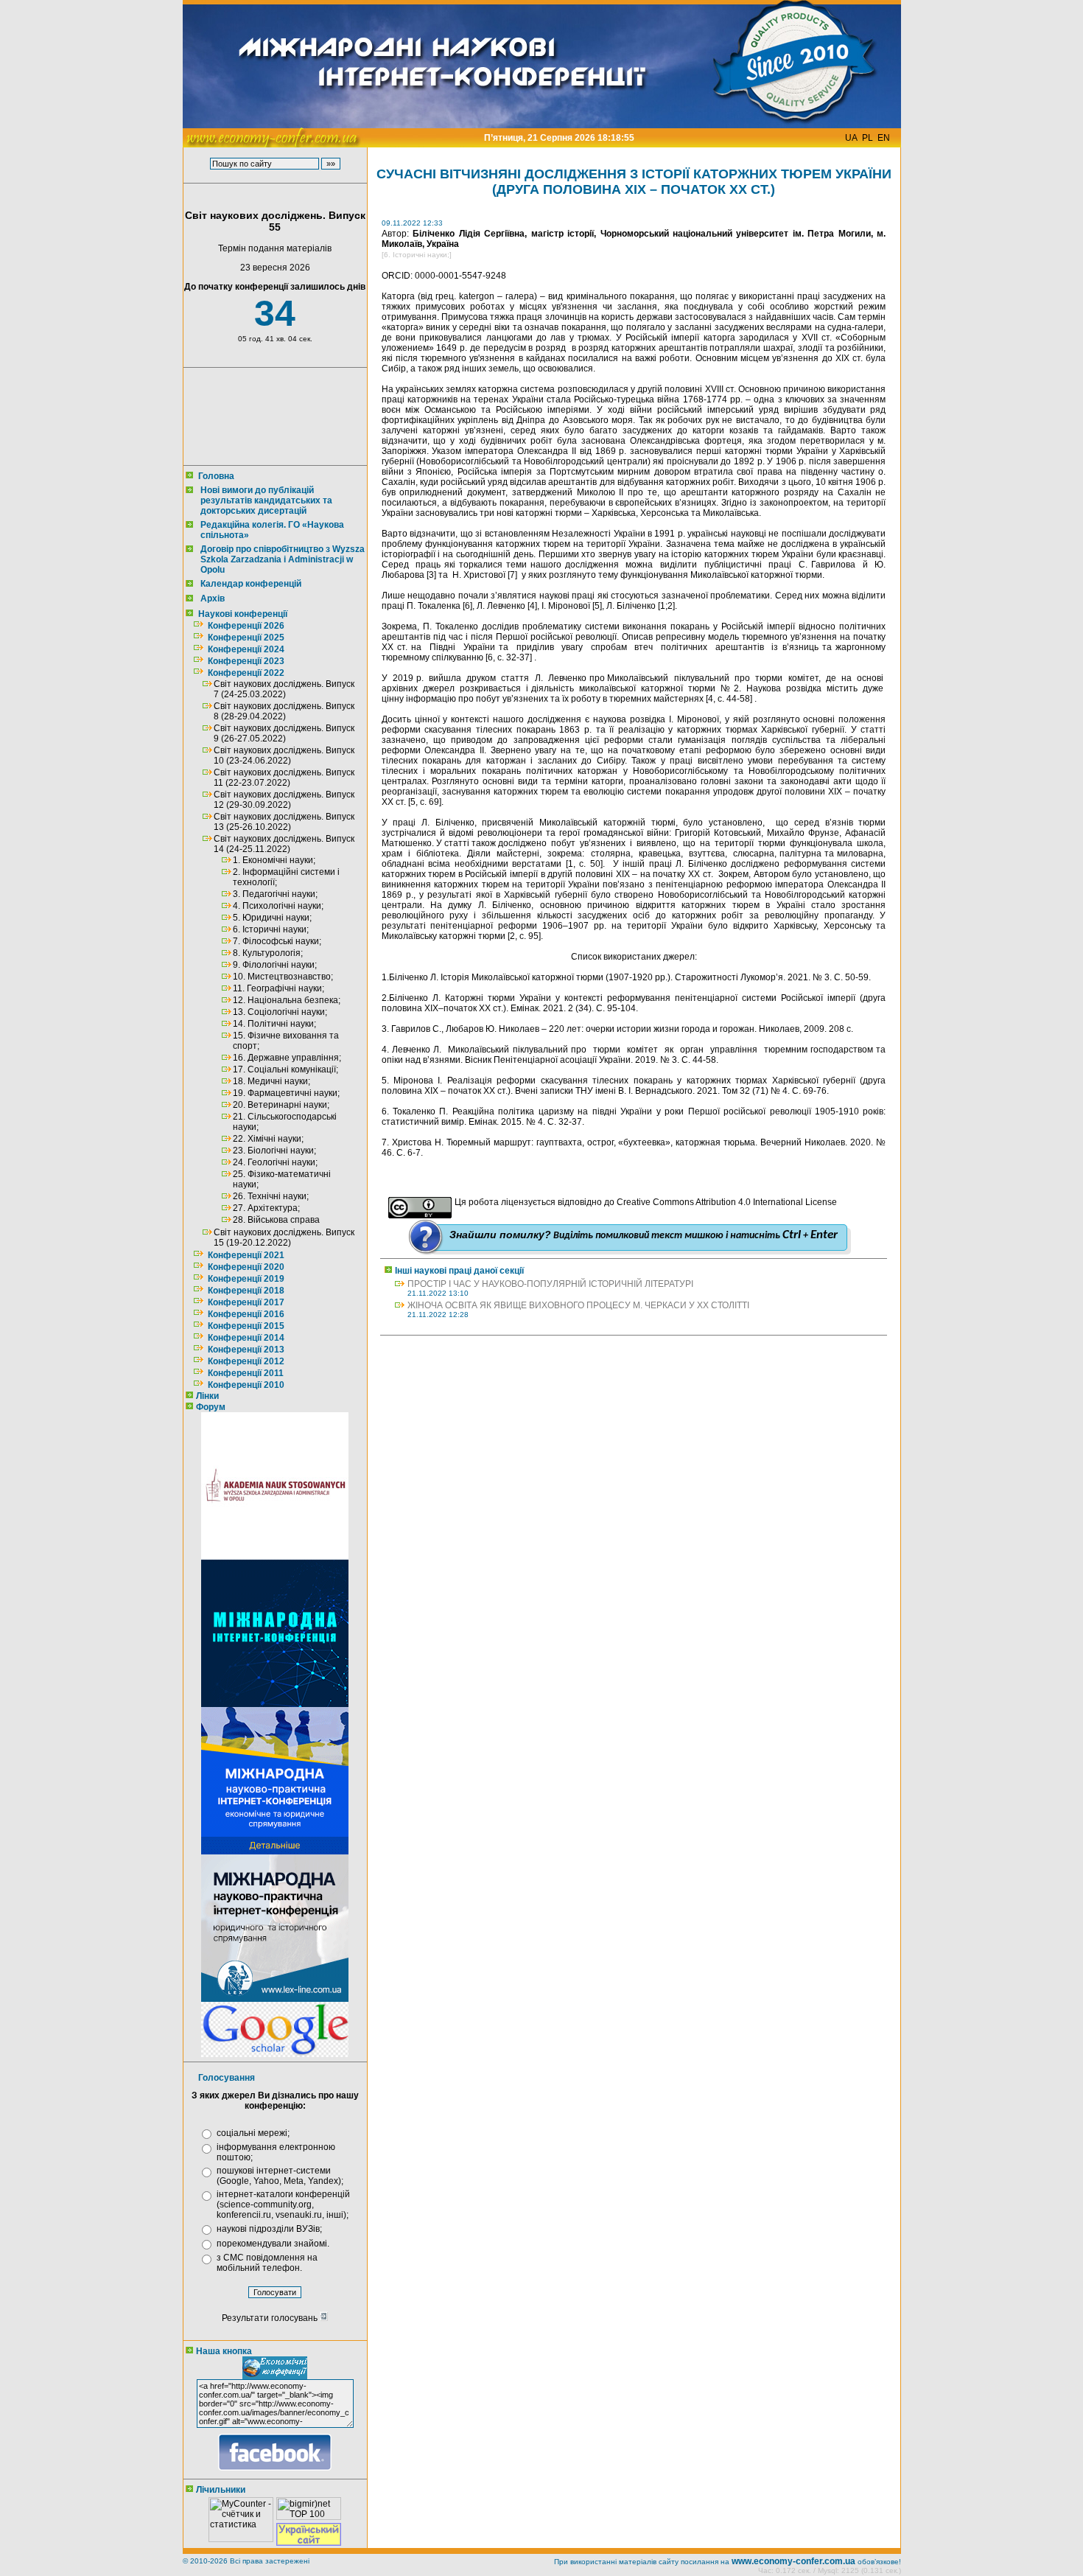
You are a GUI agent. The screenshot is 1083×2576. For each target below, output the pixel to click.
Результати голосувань (271, 2318)
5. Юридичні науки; (272, 918)
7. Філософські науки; (277, 941)
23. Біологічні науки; (274, 1151)
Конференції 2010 (246, 1385)
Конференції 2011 (246, 1373)
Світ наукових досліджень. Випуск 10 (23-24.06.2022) (284, 755)
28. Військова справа (276, 1220)
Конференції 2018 (246, 1291)
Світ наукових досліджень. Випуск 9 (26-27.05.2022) (284, 733)
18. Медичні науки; (271, 1081)
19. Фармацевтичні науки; (286, 1093)
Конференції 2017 (246, 1302)
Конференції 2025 (246, 638)
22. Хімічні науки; (268, 1139)
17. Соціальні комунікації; (285, 1069)
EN (884, 138)
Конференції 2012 (246, 1361)
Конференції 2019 (246, 1279)
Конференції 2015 (246, 1326)
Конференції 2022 (246, 673)
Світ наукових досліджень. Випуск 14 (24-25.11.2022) (284, 844)
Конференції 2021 (246, 1255)
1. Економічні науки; (274, 860)
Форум (211, 1407)
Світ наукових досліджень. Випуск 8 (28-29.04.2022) (284, 711)
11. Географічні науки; (278, 988)
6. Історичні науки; (271, 929)
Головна (216, 476)
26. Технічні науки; (271, 1196)
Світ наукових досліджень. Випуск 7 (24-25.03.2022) (284, 689)
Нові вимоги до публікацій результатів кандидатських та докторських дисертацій (266, 500)
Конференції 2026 (246, 626)
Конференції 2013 (246, 1350)
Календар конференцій (251, 584)
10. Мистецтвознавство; (283, 977)
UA (851, 138)
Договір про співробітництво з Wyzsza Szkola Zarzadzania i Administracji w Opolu (283, 559)
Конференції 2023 (246, 661)
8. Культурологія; (268, 953)
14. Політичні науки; (274, 1024)
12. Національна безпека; (287, 1000)
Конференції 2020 (246, 1267)
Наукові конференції (243, 614)
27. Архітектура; (266, 1208)
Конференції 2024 (246, 649)
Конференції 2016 (246, 1314)
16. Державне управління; (287, 1058)
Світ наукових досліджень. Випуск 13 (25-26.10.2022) (284, 822)
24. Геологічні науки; (275, 1162)
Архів (213, 598)
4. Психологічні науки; (278, 906)
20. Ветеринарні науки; (281, 1105)
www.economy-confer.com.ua (793, 2561)
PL (868, 138)
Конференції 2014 (246, 1338)
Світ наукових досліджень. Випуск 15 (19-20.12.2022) (284, 1238)
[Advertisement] (272, 416)
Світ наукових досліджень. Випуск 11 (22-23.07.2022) (284, 778)
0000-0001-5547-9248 (460, 276)
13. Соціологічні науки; (280, 1012)
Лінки (207, 1396)
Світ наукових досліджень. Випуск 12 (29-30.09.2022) (284, 800)
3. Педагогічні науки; (275, 894)
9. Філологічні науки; (275, 965)
